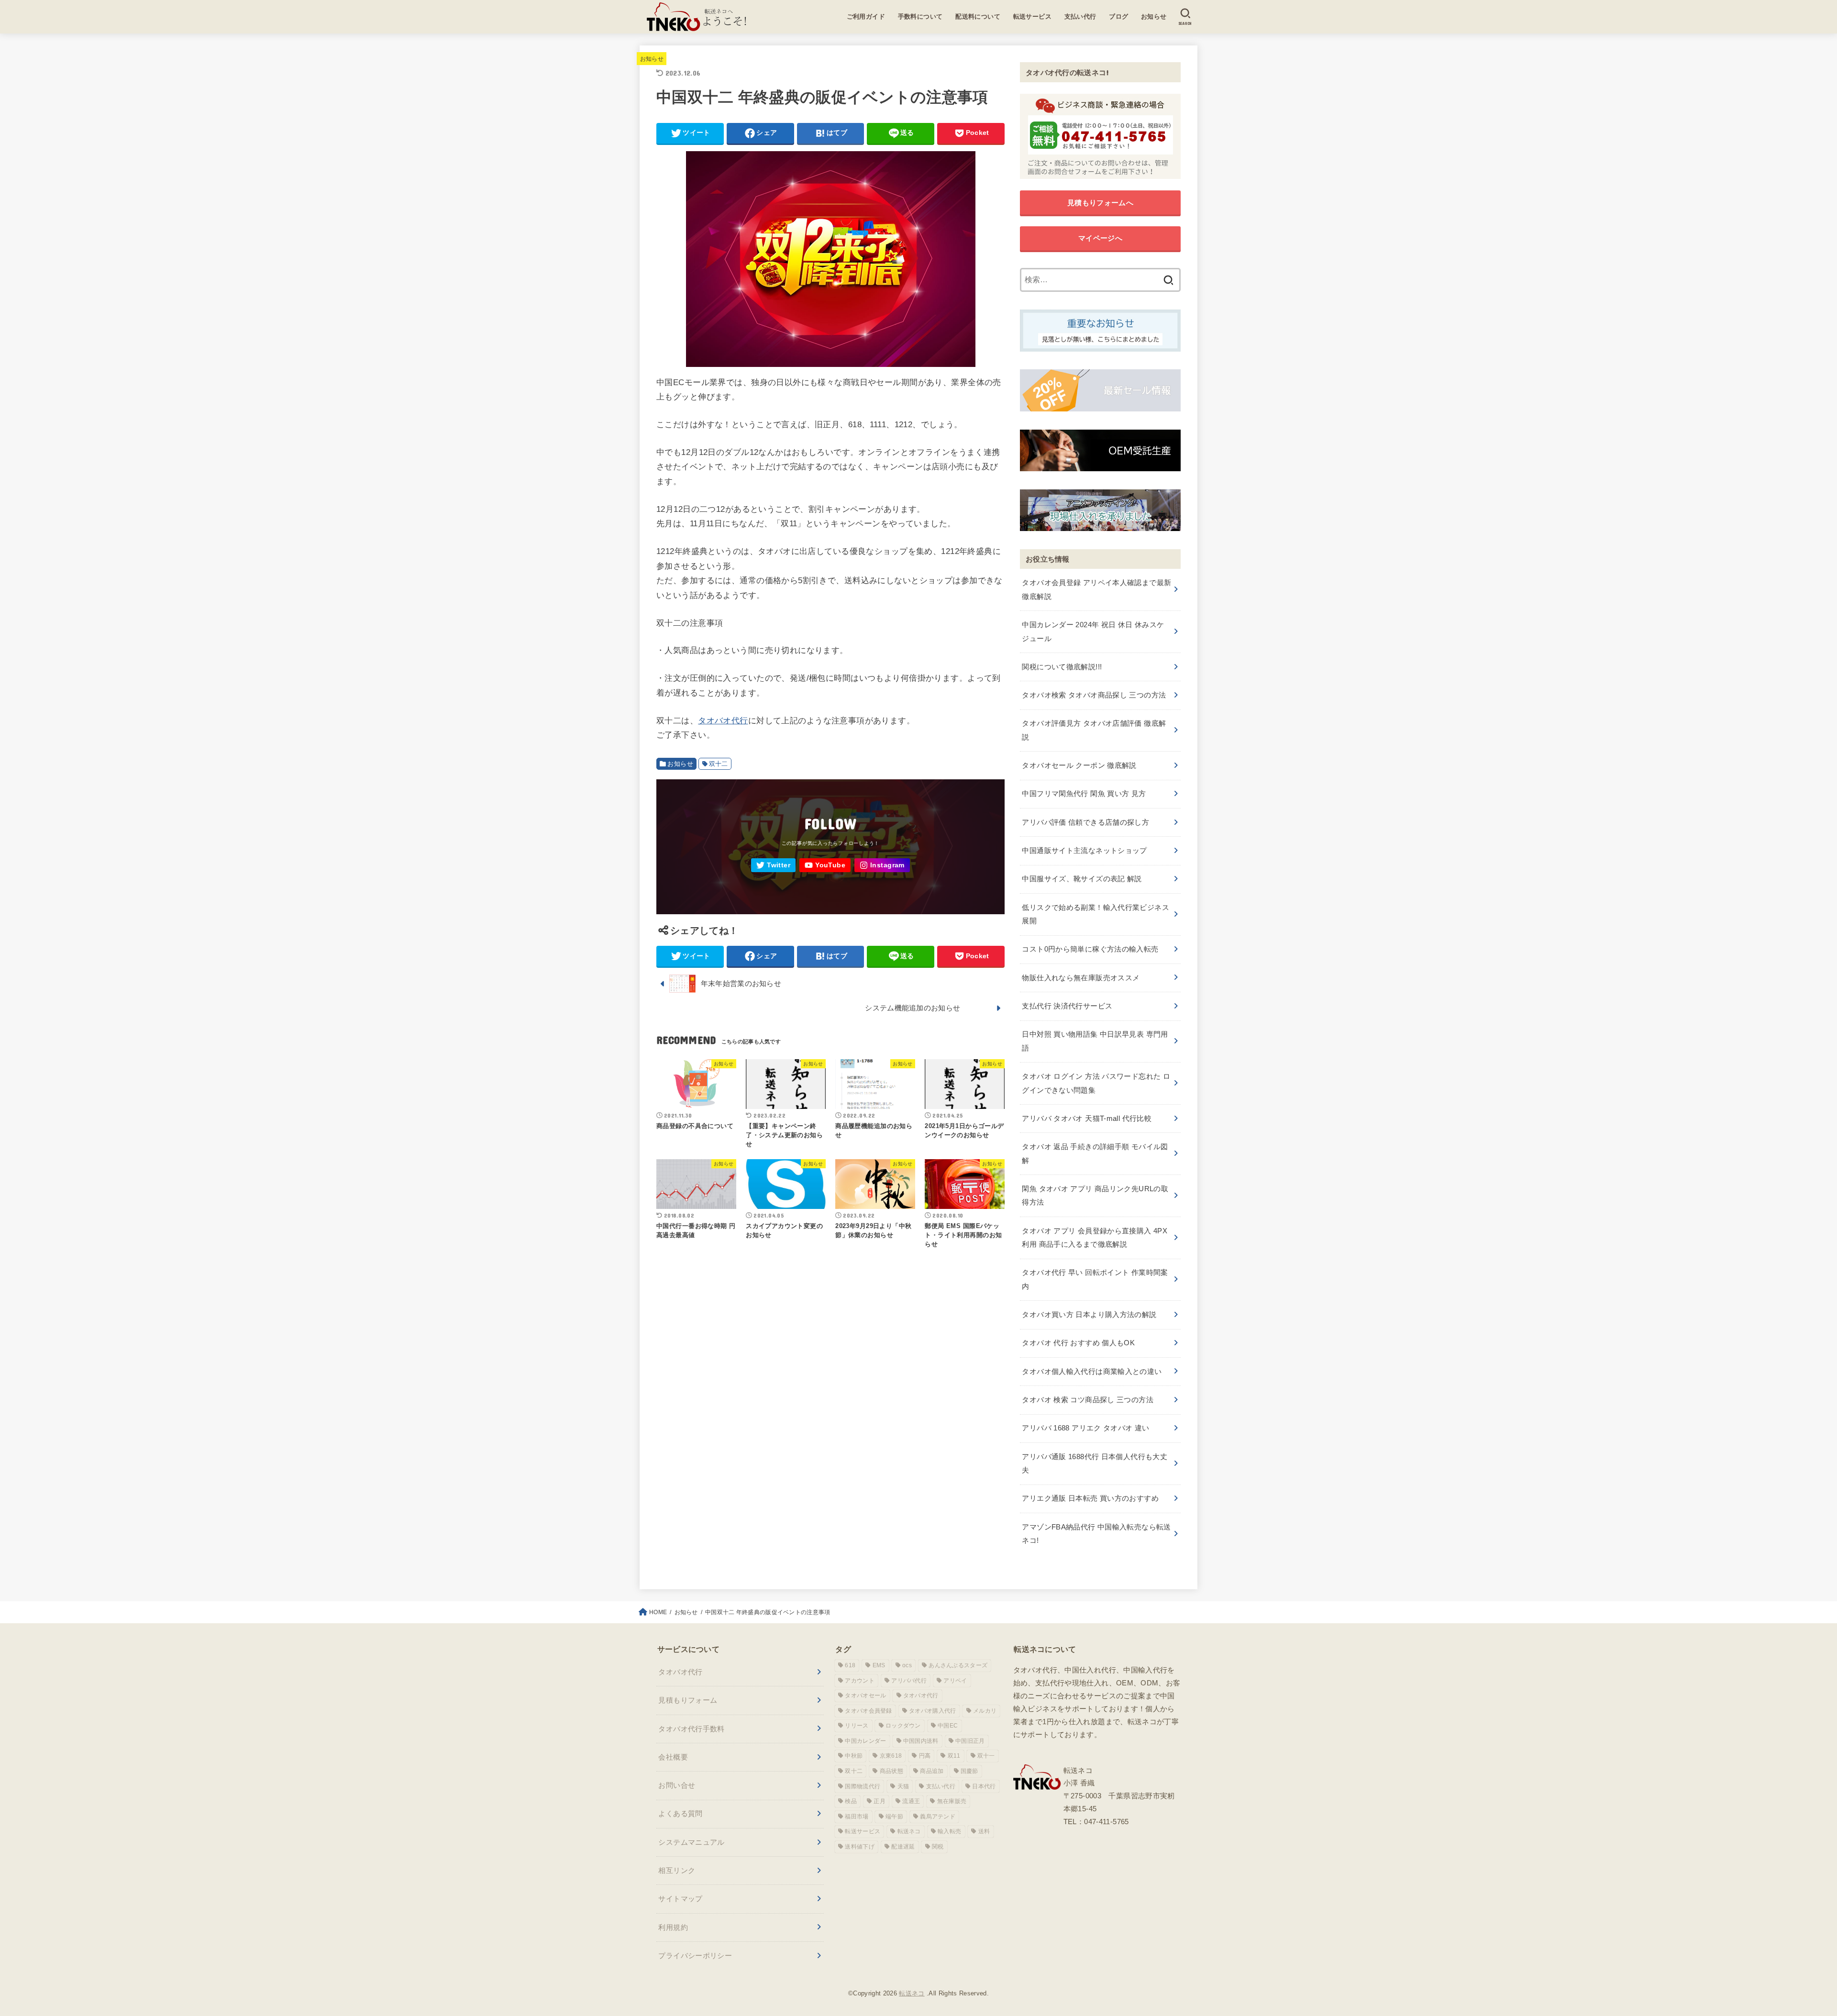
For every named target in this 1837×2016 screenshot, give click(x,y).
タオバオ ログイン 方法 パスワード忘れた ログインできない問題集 (1096, 1083)
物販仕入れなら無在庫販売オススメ (1081, 978)
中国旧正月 (970, 1741)
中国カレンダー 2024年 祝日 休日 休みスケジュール (1093, 631)
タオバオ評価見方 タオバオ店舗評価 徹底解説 (1094, 730)
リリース (857, 1726)
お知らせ (1154, 17)
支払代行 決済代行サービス (1067, 1006)
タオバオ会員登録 (868, 1711)
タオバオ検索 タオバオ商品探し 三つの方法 (1094, 695)
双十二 (719, 764)
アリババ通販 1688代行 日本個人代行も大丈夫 (1095, 1463)
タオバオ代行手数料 (691, 1729)
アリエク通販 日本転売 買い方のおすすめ (1090, 1498)
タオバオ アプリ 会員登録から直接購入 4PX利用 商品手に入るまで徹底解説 (1095, 1237)
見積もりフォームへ (1100, 203)
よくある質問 (680, 1813)
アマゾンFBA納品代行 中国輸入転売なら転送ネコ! (1096, 1534)
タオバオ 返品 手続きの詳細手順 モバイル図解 (1095, 1153)
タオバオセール (865, 1695)
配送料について (978, 17)
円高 (925, 1756)
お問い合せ (677, 1785)
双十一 (986, 1756)
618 (850, 1665)
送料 (984, 1831)
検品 (851, 1801)
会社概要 (673, 1757)
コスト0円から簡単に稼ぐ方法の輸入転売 (1090, 949)
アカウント (860, 1681)
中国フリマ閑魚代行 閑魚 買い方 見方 (1084, 793)
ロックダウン (903, 1726)
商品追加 (932, 1771)
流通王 (911, 1801)
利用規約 (673, 1927)
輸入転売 (949, 1831)
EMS (879, 1665)
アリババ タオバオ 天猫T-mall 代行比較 (1087, 1118)
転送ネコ (909, 1831)
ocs (907, 1665)
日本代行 (984, 1786)
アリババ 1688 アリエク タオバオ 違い (1085, 1428)
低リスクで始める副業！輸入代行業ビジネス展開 (1095, 914)
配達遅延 (903, 1847)
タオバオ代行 (723, 720)
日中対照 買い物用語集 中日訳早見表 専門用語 (1095, 1041)
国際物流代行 (863, 1786)
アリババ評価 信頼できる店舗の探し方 (1085, 822)
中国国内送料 (921, 1741)
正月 (880, 1801)
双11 (954, 1756)
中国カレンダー (865, 1741)
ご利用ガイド (866, 17)
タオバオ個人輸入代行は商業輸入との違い (1092, 1371)
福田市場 (857, 1817)
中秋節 (854, 1756)
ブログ (1118, 17)
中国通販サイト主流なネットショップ (1084, 850)
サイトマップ (680, 1899)
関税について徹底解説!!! (1062, 667)
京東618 (891, 1756)
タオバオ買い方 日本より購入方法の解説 (1089, 1314)
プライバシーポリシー (695, 1955)
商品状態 (891, 1771)
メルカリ (985, 1711)
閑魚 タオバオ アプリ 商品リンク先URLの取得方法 (1095, 1195)
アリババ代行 (909, 1681)
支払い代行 (1080, 17)
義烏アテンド (938, 1817)
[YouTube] (825, 865)
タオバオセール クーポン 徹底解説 (1079, 765)
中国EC (948, 1726)
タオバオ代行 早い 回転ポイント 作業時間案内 (1095, 1279)
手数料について (920, 17)
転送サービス (1033, 17)
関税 (938, 1847)
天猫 (903, 1786)
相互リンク (677, 1870)
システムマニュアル (691, 1842)
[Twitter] (773, 865)
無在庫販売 (952, 1801)
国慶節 (969, 1771)
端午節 (894, 1817)
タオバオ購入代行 (932, 1711)
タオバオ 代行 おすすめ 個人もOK (1078, 1343)
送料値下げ (860, 1847)
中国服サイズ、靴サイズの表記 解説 (1082, 879)
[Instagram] (882, 865)
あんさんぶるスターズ (958, 1665)
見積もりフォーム (688, 1700)
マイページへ (1100, 238)
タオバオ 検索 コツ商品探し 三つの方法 (1087, 1400)
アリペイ (955, 1681)
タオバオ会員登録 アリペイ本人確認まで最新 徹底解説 (1096, 589)
